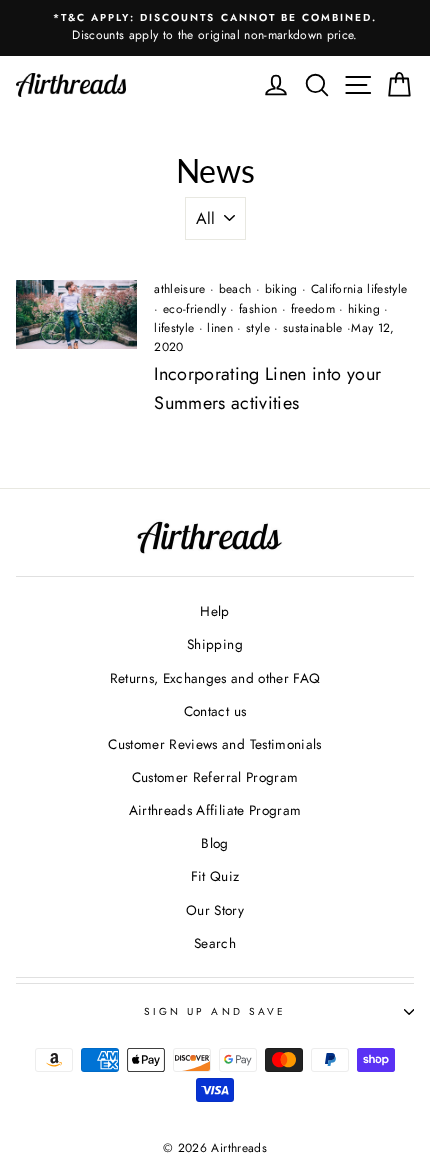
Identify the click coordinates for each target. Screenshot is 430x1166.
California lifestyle (359, 289)
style (258, 328)
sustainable (313, 328)
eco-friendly (194, 309)
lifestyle (174, 328)
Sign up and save (215, 1011)
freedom (313, 309)
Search (215, 943)
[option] (215, 28)
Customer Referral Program (215, 777)
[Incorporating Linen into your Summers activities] (76, 314)
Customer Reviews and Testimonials (214, 744)
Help (214, 611)
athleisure (179, 289)
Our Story (215, 910)
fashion (258, 309)
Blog (214, 843)
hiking (364, 309)
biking (281, 289)
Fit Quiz (215, 876)
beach (235, 289)
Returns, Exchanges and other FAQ (215, 678)
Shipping (215, 644)
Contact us (215, 711)
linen (220, 328)
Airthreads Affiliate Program (215, 810)
